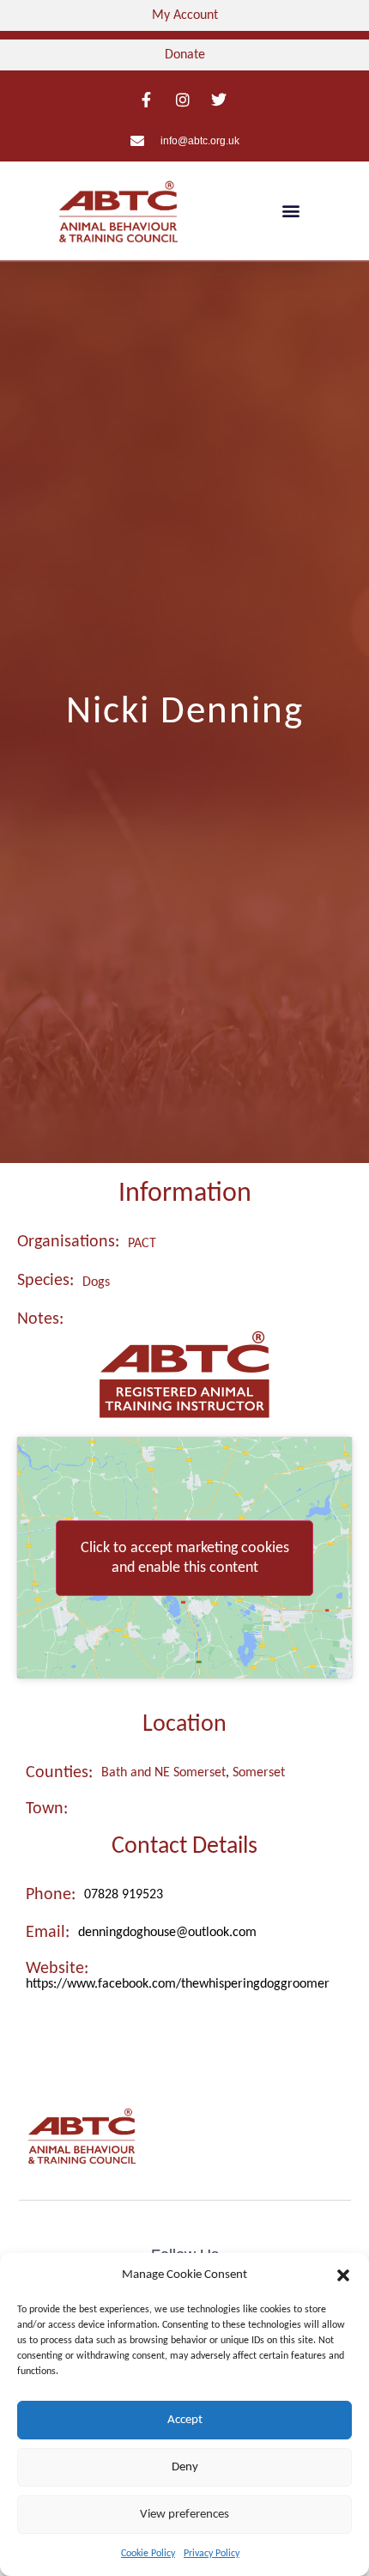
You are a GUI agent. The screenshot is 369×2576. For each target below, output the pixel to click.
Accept (185, 2420)
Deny (185, 2467)
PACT (142, 1244)
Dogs (96, 1282)
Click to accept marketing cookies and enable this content (185, 1558)
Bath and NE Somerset (163, 1773)
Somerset (259, 1773)
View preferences (184, 2515)
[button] (343, 2275)
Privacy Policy (212, 2554)
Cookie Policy (148, 2554)
